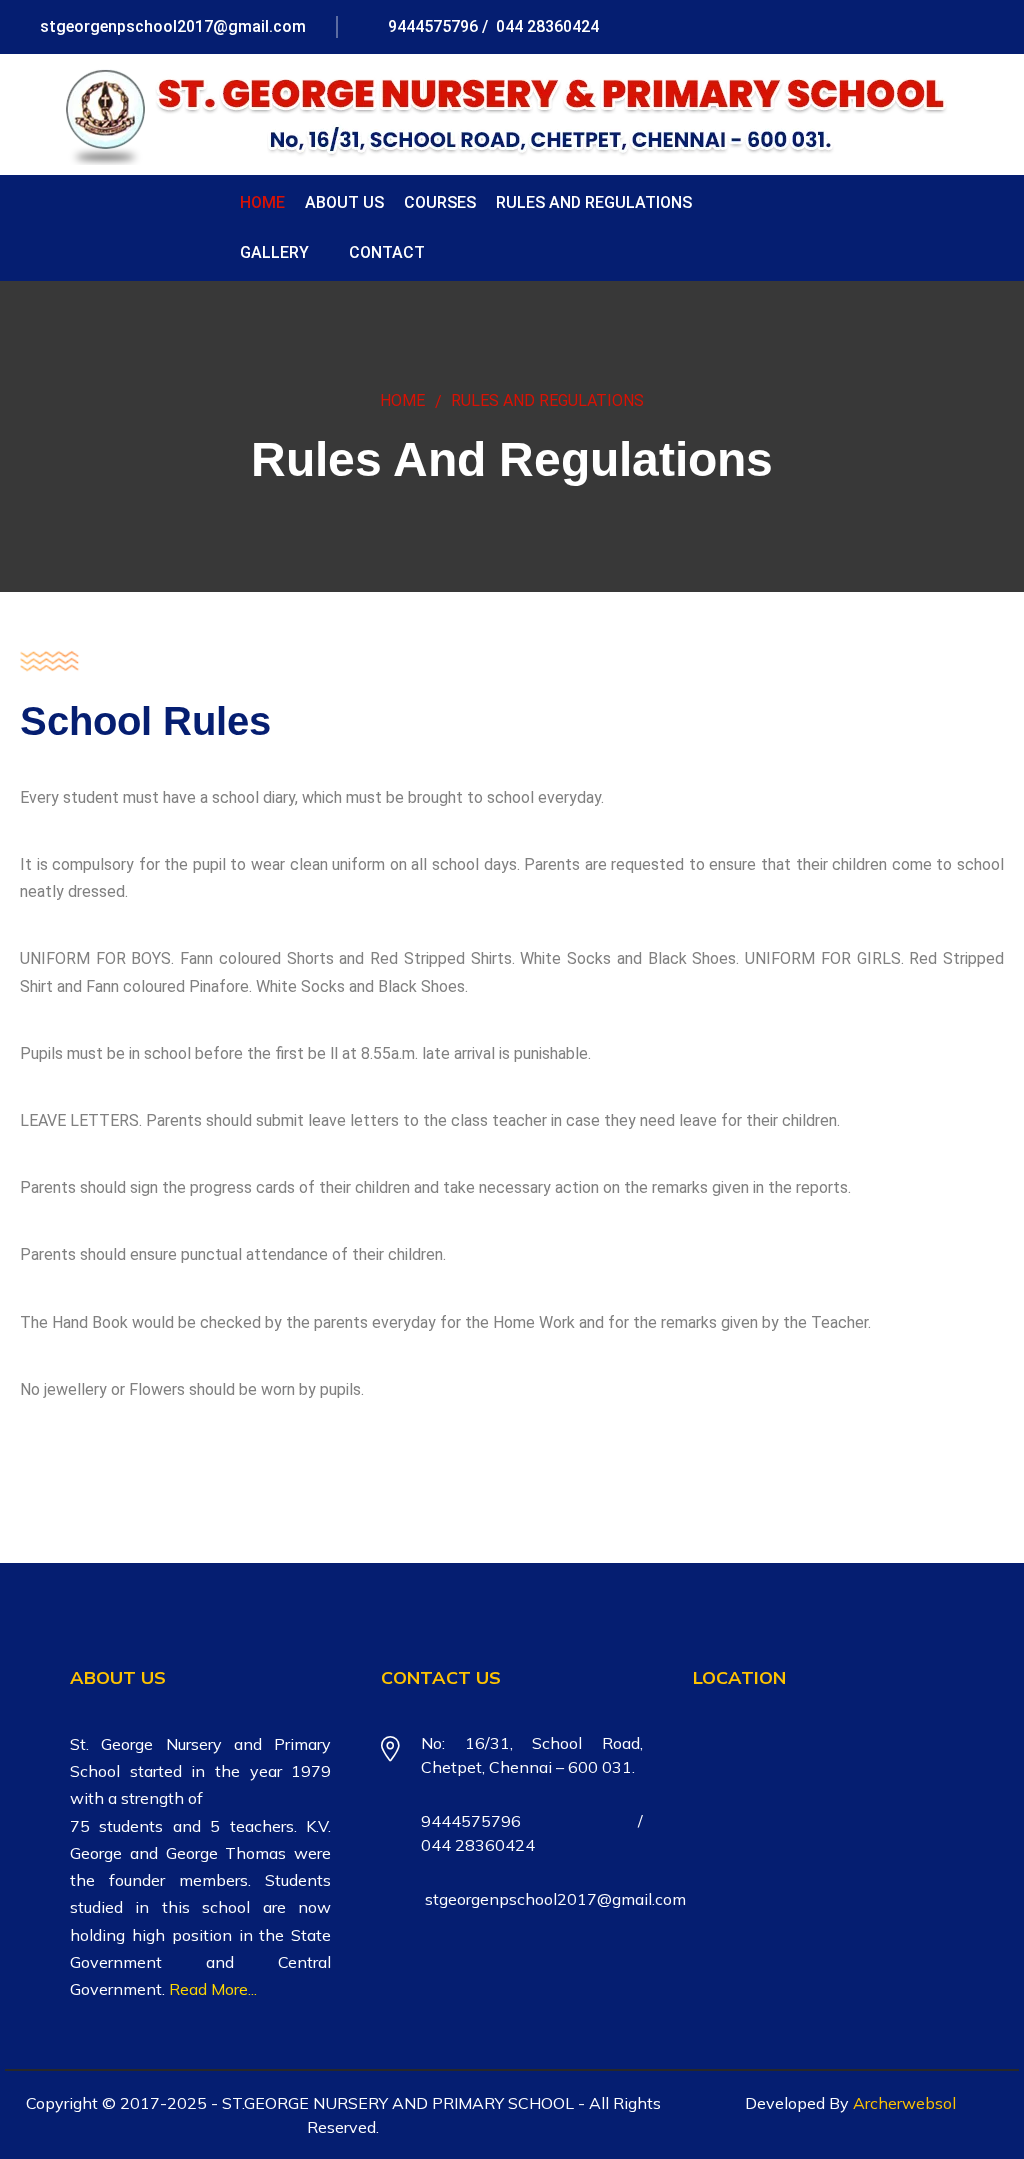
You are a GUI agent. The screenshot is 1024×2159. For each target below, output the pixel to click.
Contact (387, 252)
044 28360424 (545, 26)
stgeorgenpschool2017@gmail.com (171, 26)
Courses (440, 202)
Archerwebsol (904, 2103)
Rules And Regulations (594, 202)
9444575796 (431, 26)
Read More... (213, 1989)
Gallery (274, 252)
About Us (344, 202)
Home (262, 202)
